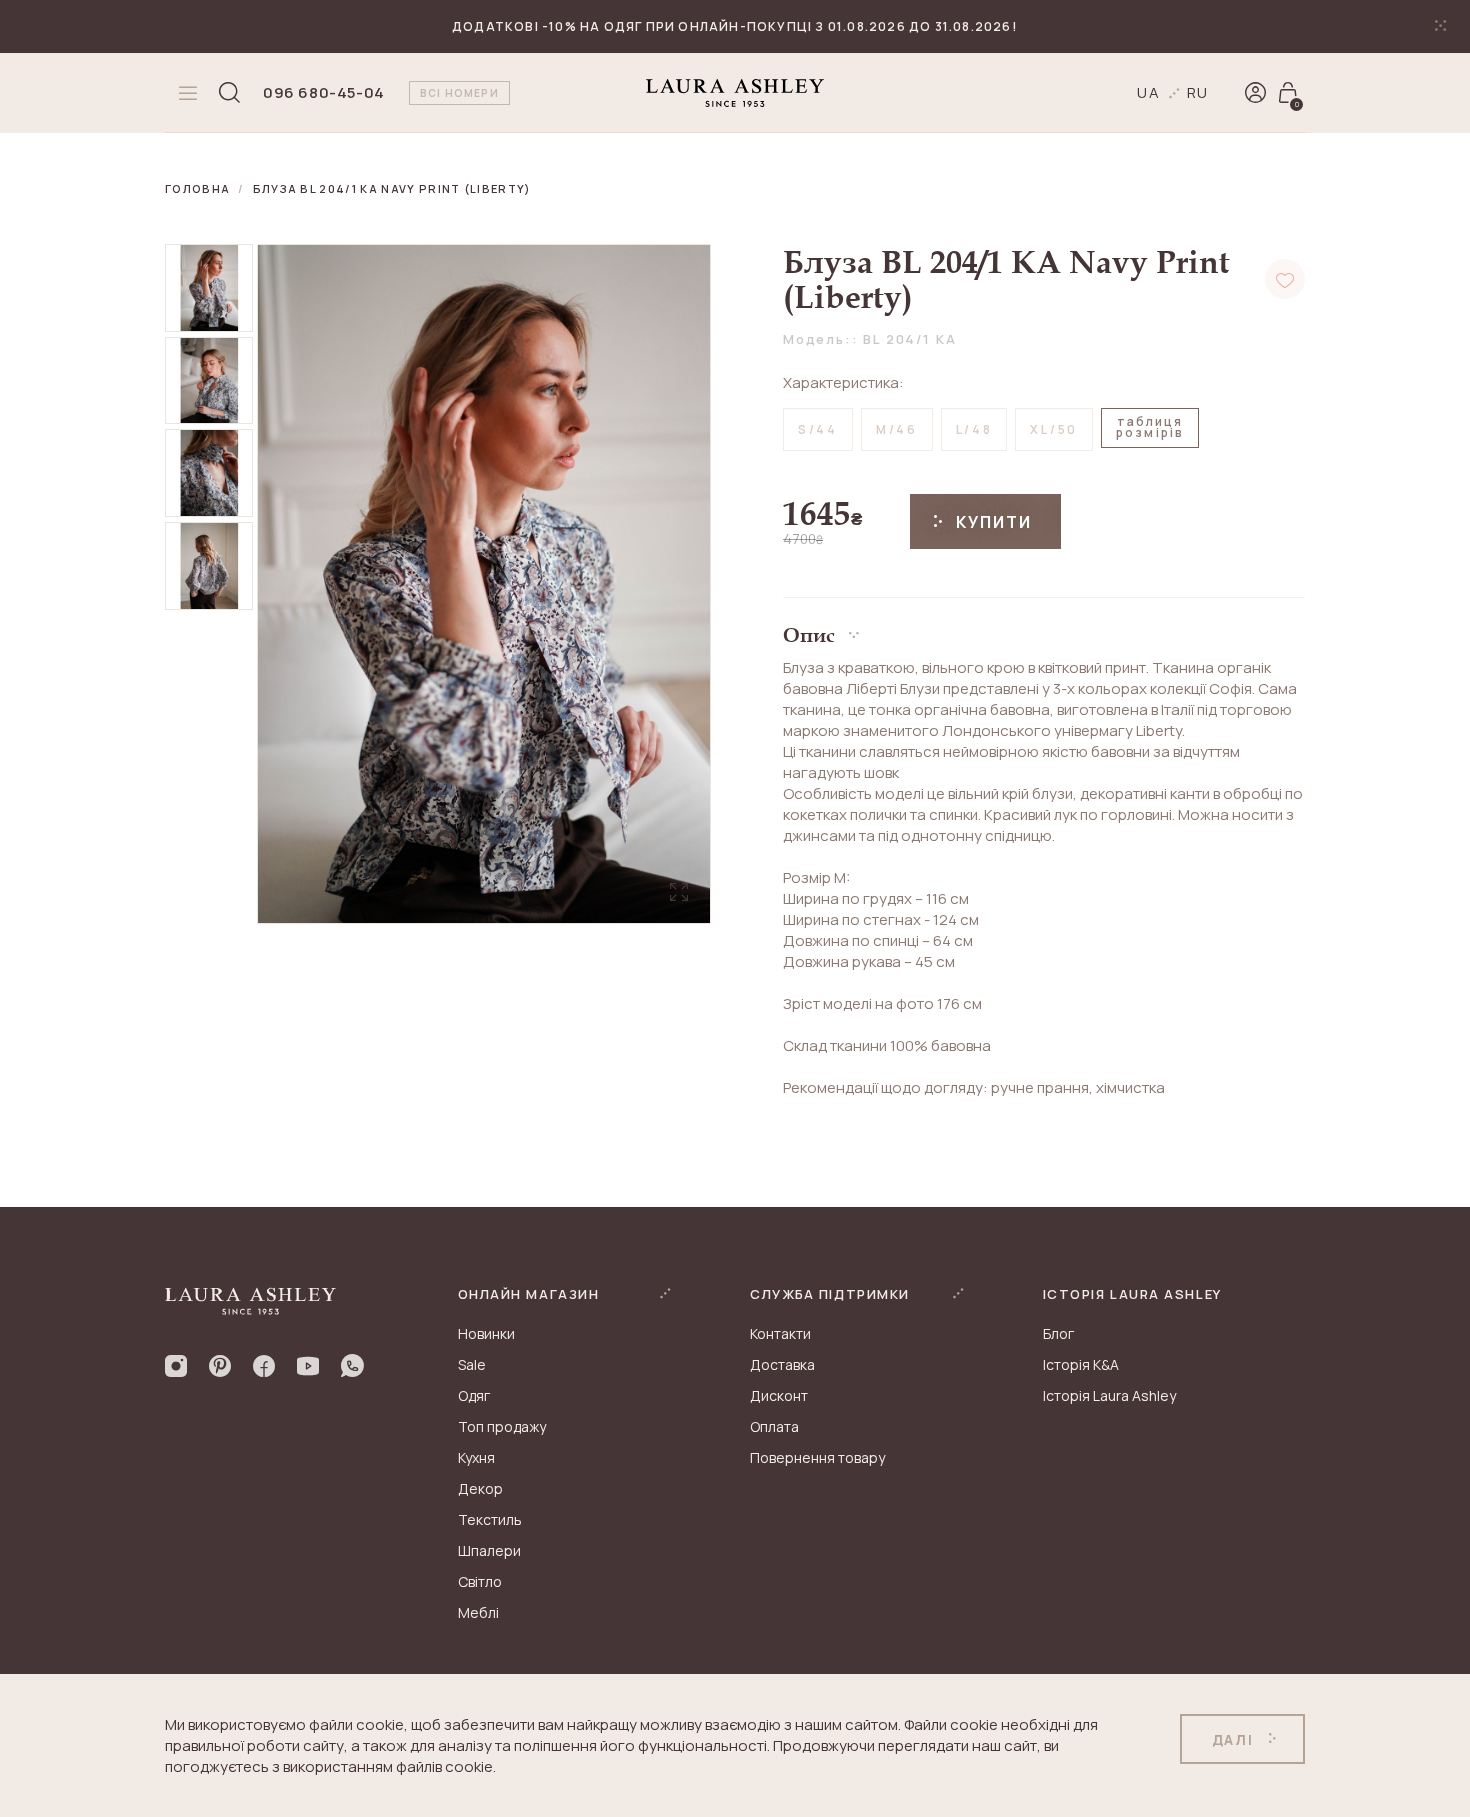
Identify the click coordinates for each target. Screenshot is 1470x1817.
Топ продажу (502, 1426)
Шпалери (489, 1550)
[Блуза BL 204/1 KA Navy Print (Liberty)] (209, 288)
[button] (1044, 627)
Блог (1058, 1333)
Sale (472, 1364)
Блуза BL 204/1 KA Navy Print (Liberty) (392, 188)
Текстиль (490, 1519)
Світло (480, 1581)
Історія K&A (1081, 1364)
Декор (480, 1488)
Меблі (478, 1612)
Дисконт (779, 1395)
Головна (197, 188)
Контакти (780, 1333)
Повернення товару (817, 1457)
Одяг (474, 1395)
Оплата (774, 1426)
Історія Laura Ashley (1109, 1395)
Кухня (476, 1457)
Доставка (782, 1364)
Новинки (486, 1333)
